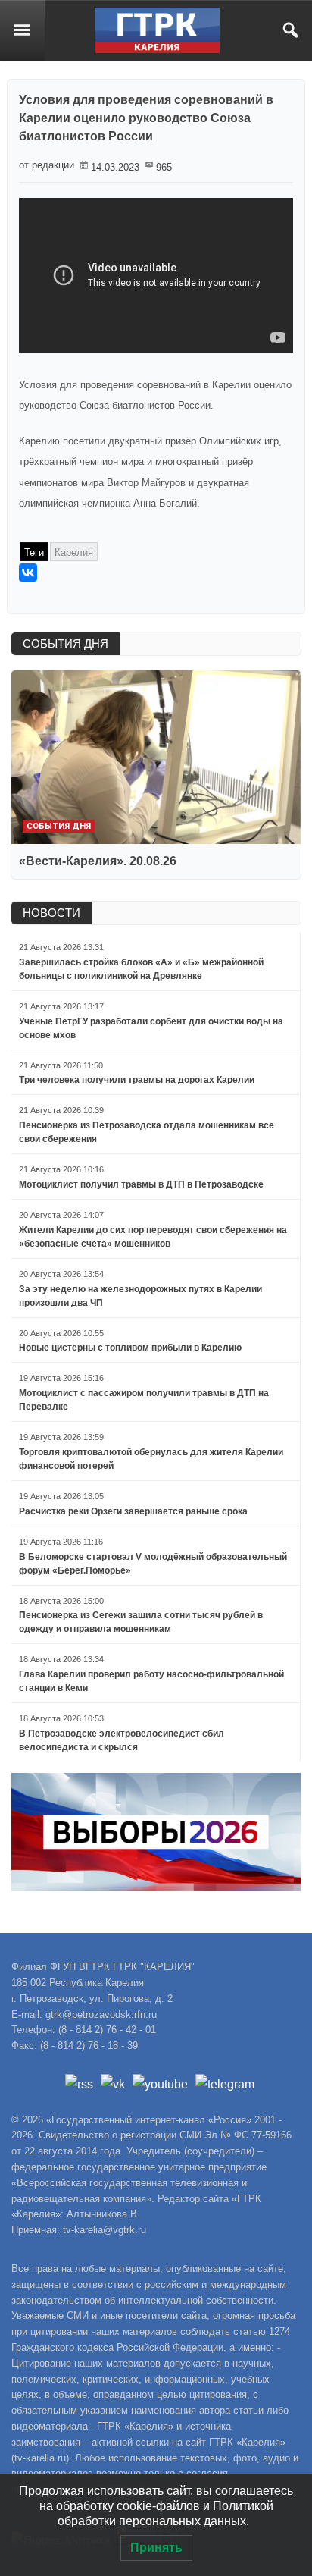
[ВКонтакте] (28, 573)
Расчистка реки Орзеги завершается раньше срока (133, 1511)
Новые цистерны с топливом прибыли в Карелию (130, 1348)
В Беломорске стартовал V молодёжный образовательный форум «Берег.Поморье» (153, 1564)
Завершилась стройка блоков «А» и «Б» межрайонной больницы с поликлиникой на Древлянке (141, 969)
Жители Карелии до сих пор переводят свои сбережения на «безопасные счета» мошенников (153, 1237)
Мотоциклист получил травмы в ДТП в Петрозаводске (141, 1184)
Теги (34, 552)
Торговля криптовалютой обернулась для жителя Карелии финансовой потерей (151, 1459)
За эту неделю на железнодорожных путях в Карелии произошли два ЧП (140, 1296)
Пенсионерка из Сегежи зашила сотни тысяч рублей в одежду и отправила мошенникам (141, 1622)
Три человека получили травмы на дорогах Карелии (137, 1080)
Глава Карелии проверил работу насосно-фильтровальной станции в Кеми (151, 1681)
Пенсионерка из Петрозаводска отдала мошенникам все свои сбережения (147, 1132)
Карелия (74, 552)
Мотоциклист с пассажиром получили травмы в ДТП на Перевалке (144, 1400)
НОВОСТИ (51, 913)
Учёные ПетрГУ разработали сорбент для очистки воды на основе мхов (151, 1028)
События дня (59, 826)
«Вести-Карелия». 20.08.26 (98, 861)
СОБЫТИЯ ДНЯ (66, 643)
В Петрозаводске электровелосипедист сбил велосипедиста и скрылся (122, 1740)
